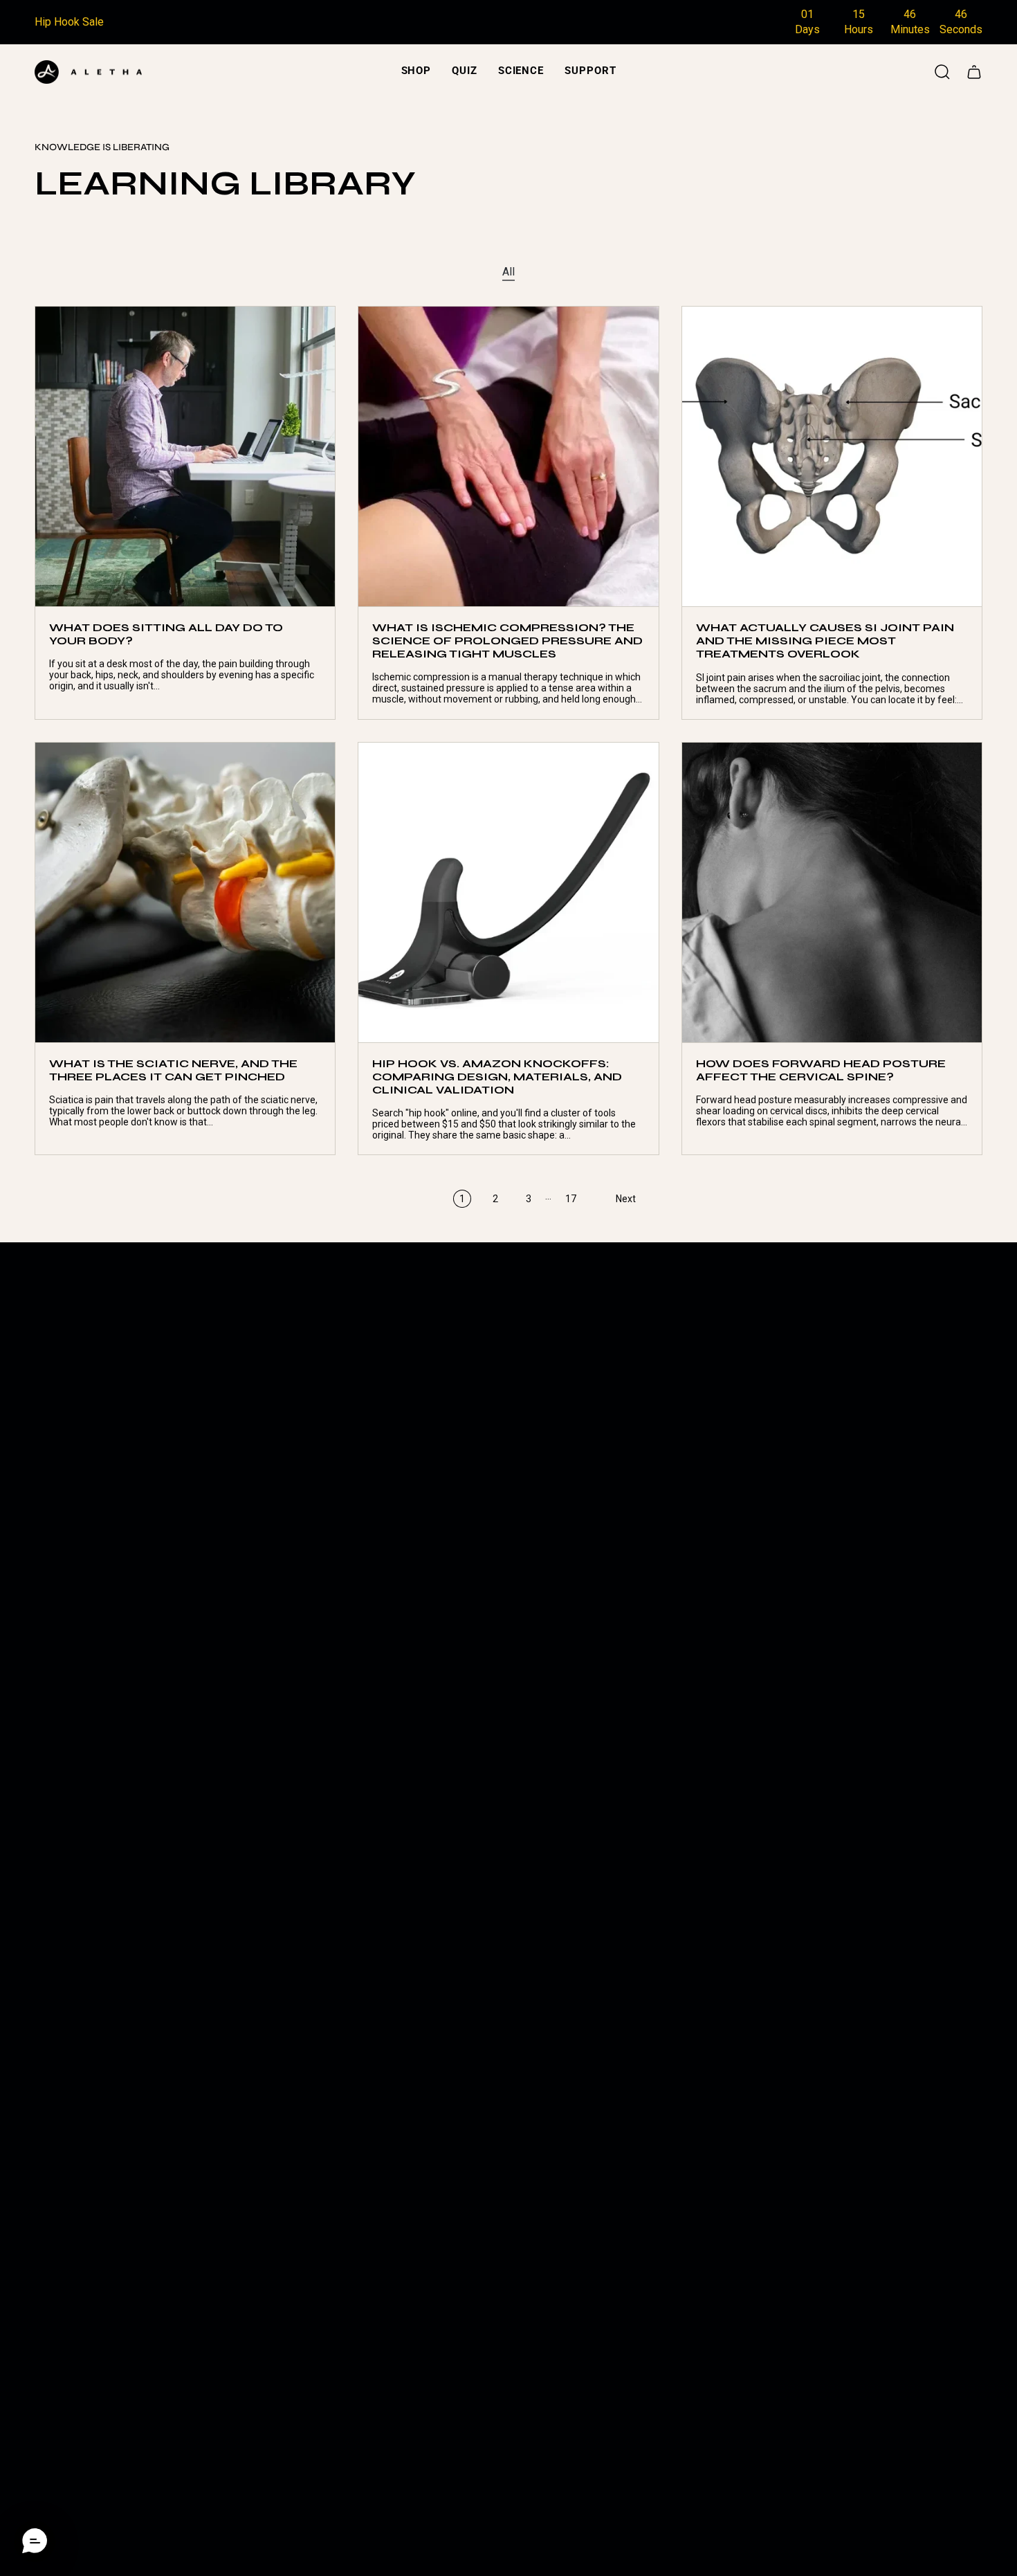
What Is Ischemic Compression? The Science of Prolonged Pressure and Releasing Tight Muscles (507, 641)
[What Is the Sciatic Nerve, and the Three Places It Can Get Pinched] (185, 892)
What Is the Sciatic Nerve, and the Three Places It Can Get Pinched (173, 1070)
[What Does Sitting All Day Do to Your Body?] (185, 456)
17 (571, 1199)
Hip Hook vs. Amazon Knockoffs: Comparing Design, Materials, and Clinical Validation (497, 1077)
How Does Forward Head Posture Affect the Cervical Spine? (821, 1070)
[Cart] (974, 72)
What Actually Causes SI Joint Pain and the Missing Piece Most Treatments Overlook (825, 641)
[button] (416, 72)
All (508, 272)
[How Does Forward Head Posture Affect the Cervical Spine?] (832, 892)
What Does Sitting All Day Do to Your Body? (166, 634)
